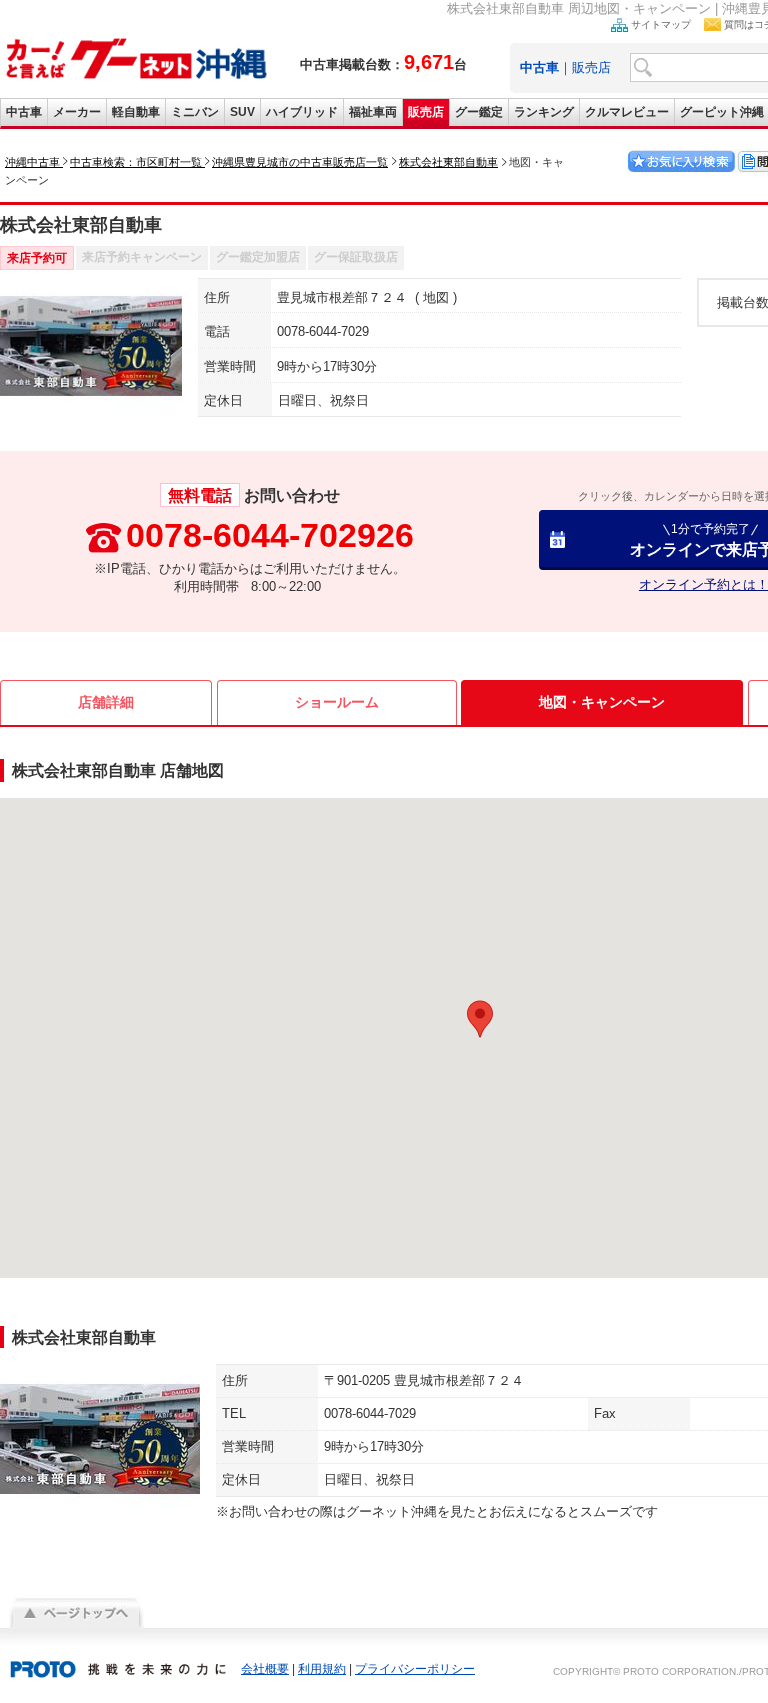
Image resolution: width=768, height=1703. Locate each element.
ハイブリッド (302, 112)
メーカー (77, 112)
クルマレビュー (627, 112)
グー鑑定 (479, 112)
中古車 (24, 112)
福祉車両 (373, 112)
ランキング (544, 112)
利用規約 (322, 1669)
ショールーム (337, 702)
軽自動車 (136, 112)
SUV (242, 112)
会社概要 (265, 1669)
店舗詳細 (106, 702)
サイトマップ (661, 24)
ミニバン (195, 112)
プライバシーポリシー (415, 1669)
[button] (480, 1019)
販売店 (591, 67)
